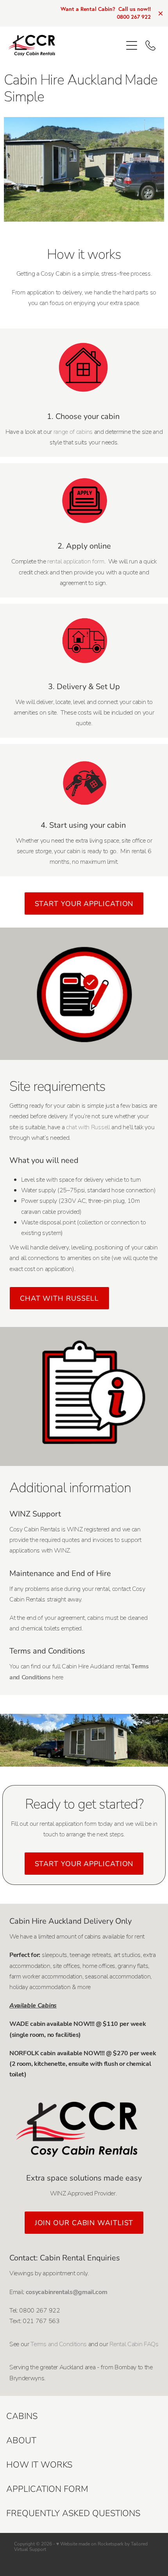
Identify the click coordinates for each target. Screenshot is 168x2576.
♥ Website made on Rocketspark (90, 2544)
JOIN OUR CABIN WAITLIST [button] (84, 2222)
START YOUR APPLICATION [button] (84, 903)
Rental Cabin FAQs (134, 2344)
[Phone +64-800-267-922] (150, 45)
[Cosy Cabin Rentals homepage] (65, 45)
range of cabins (74, 431)
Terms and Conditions (59, 2344)
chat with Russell (88, 1127)
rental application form (76, 561)
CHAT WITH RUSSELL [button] (59, 1298)
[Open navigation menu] (132, 45)
